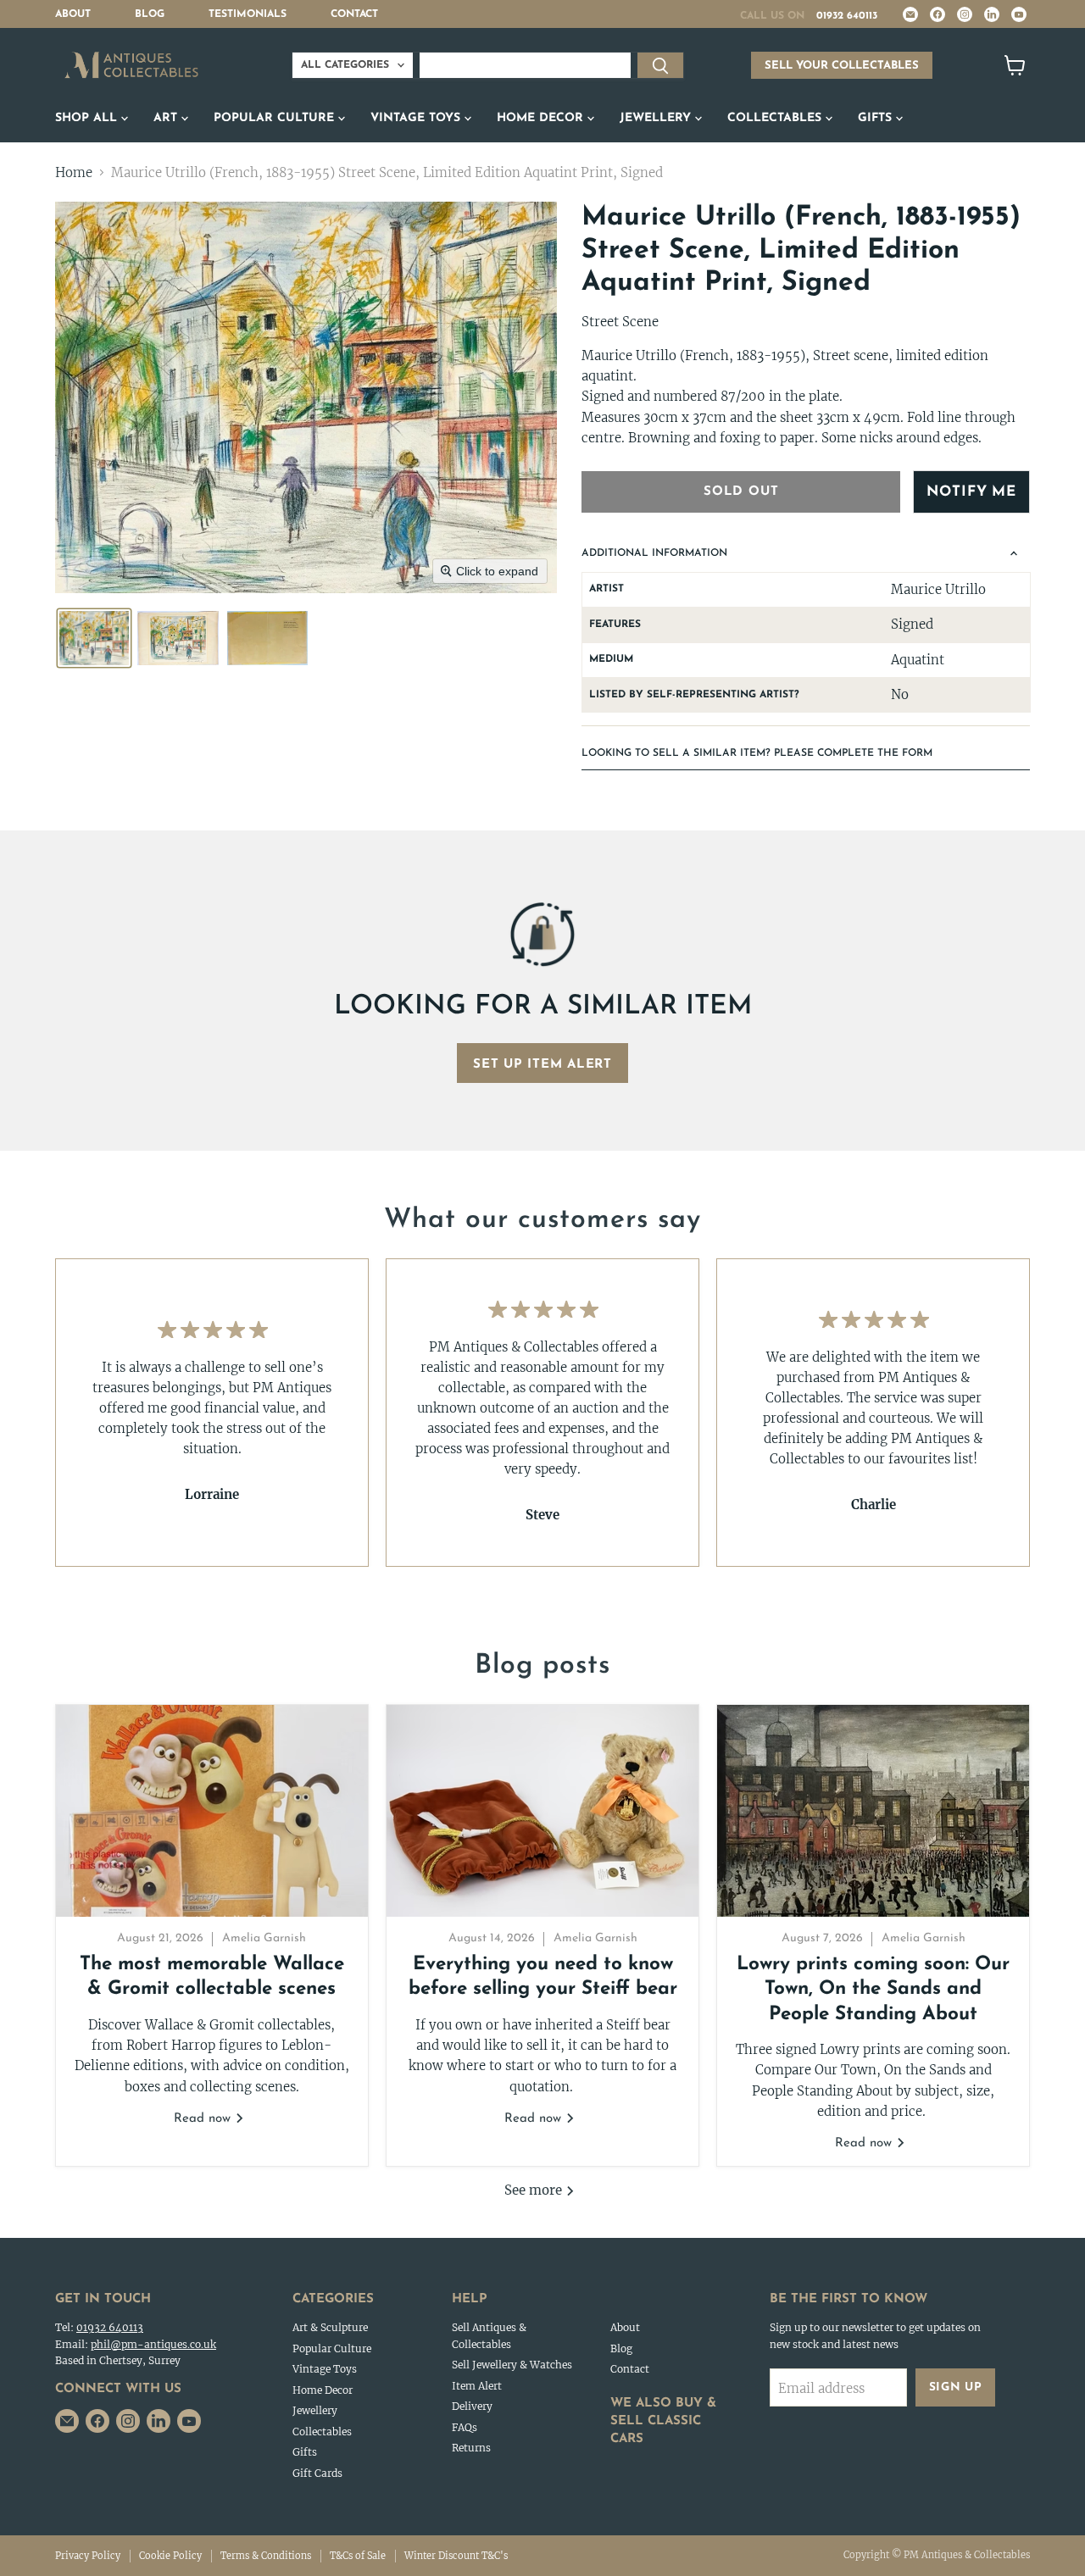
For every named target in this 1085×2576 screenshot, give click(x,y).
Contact (354, 14)
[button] (94, 638)
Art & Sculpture (330, 2327)
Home (74, 172)
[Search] (660, 65)
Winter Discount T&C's (456, 2556)
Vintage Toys (417, 118)
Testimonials (248, 14)
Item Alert (477, 2386)
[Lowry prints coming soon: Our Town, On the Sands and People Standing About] (873, 1811)
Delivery (472, 2406)
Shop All (88, 118)
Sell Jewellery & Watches (512, 2365)
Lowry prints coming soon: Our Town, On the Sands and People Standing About (873, 1990)
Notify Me (971, 492)
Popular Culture (276, 118)
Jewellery (657, 118)
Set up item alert (542, 1065)
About (73, 14)
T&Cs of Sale (358, 2556)
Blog (150, 14)
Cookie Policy (170, 2556)
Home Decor (542, 118)
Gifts (877, 118)
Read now (204, 2119)
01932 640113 (847, 16)
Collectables (776, 118)
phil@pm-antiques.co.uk (153, 2344)
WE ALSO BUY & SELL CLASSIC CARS (663, 2421)
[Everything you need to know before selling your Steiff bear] (542, 1811)
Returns (471, 2448)
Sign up (956, 2387)
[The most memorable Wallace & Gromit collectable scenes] (212, 1811)
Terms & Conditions (266, 2556)
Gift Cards (317, 2473)
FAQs (465, 2427)
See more (535, 2190)
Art (167, 118)
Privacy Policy (88, 2556)
